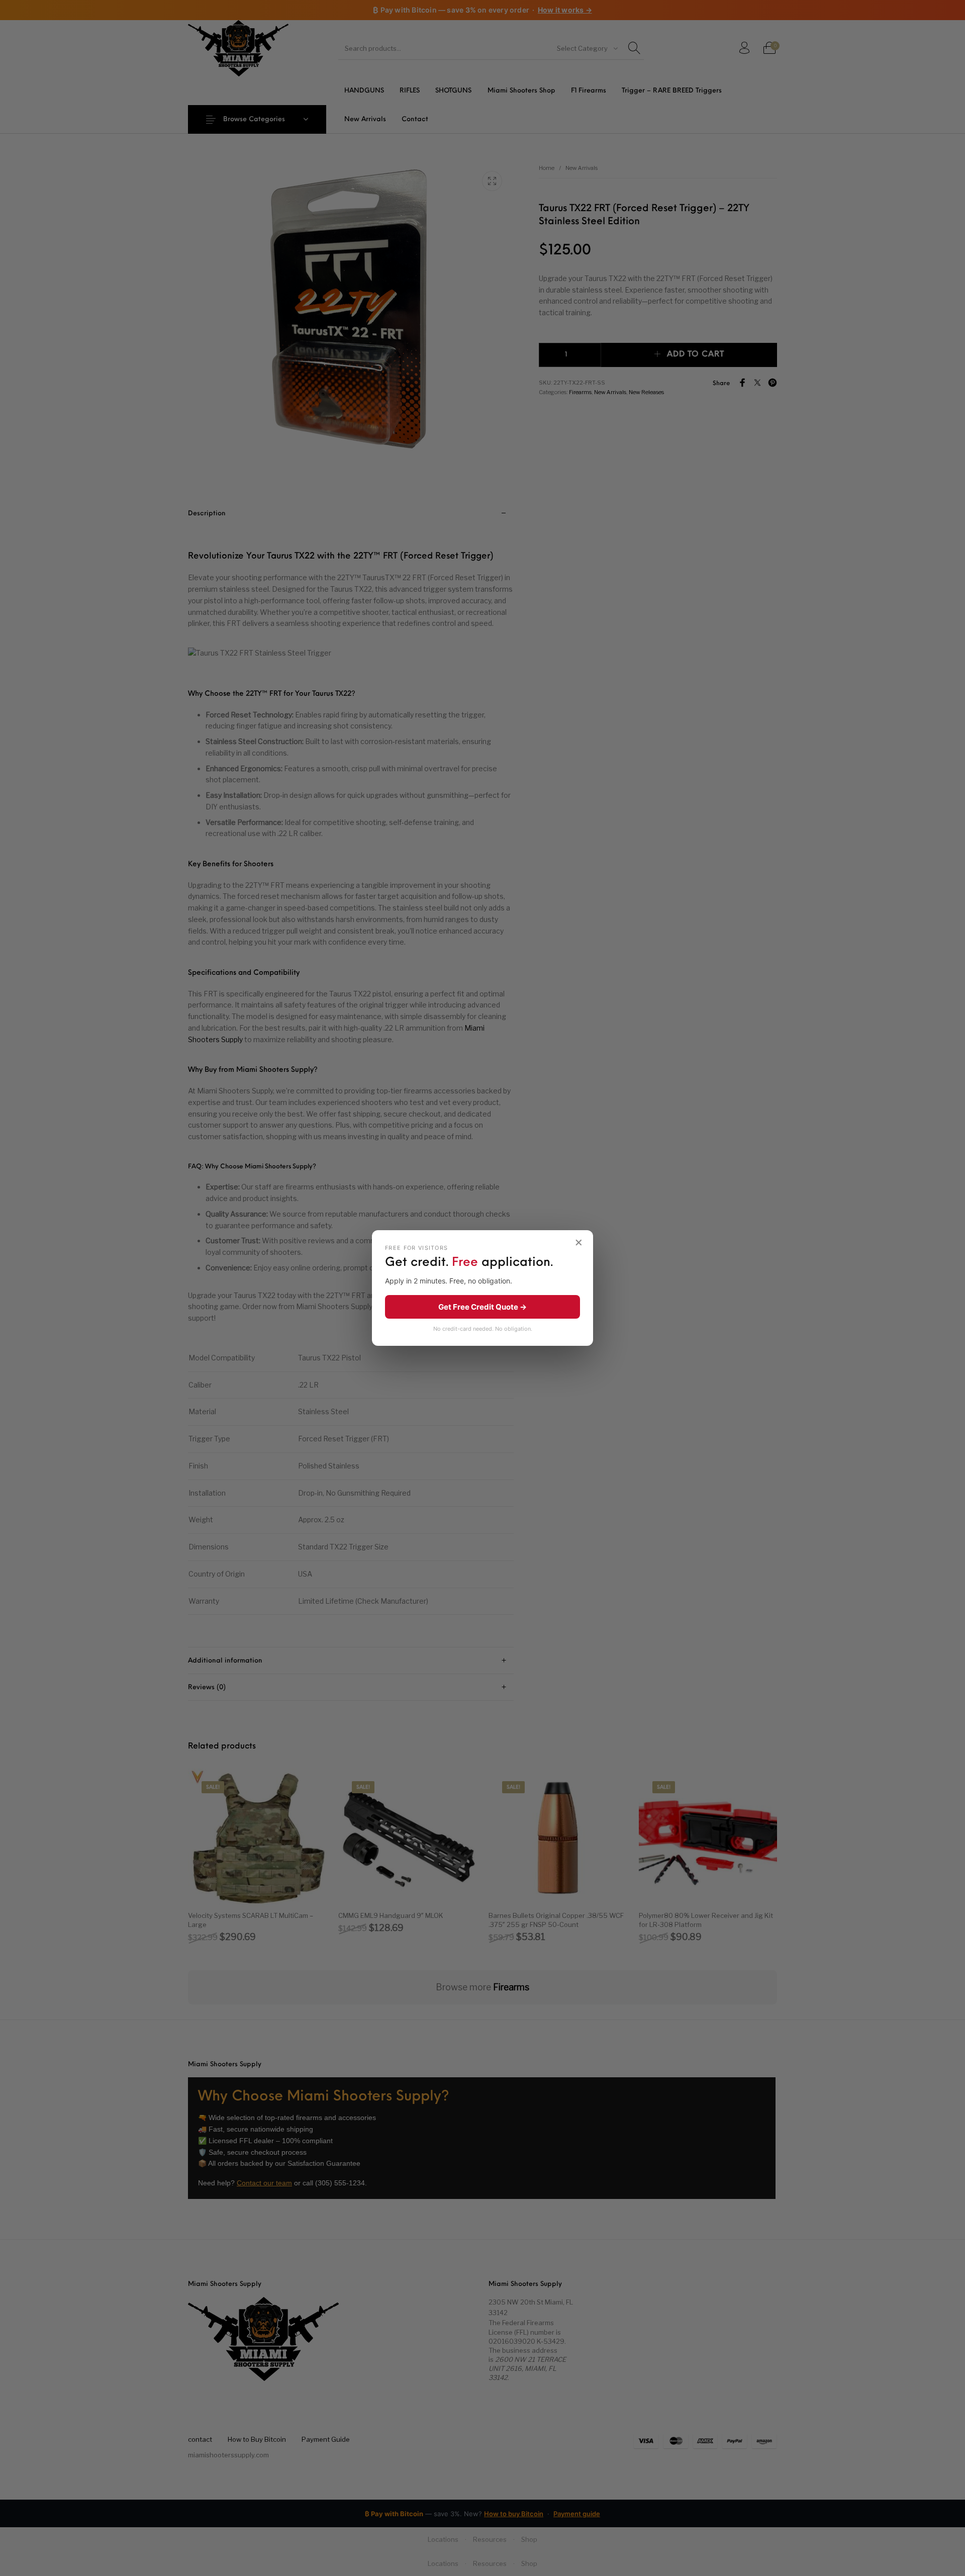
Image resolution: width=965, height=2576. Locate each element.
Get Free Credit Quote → (482, 1307)
